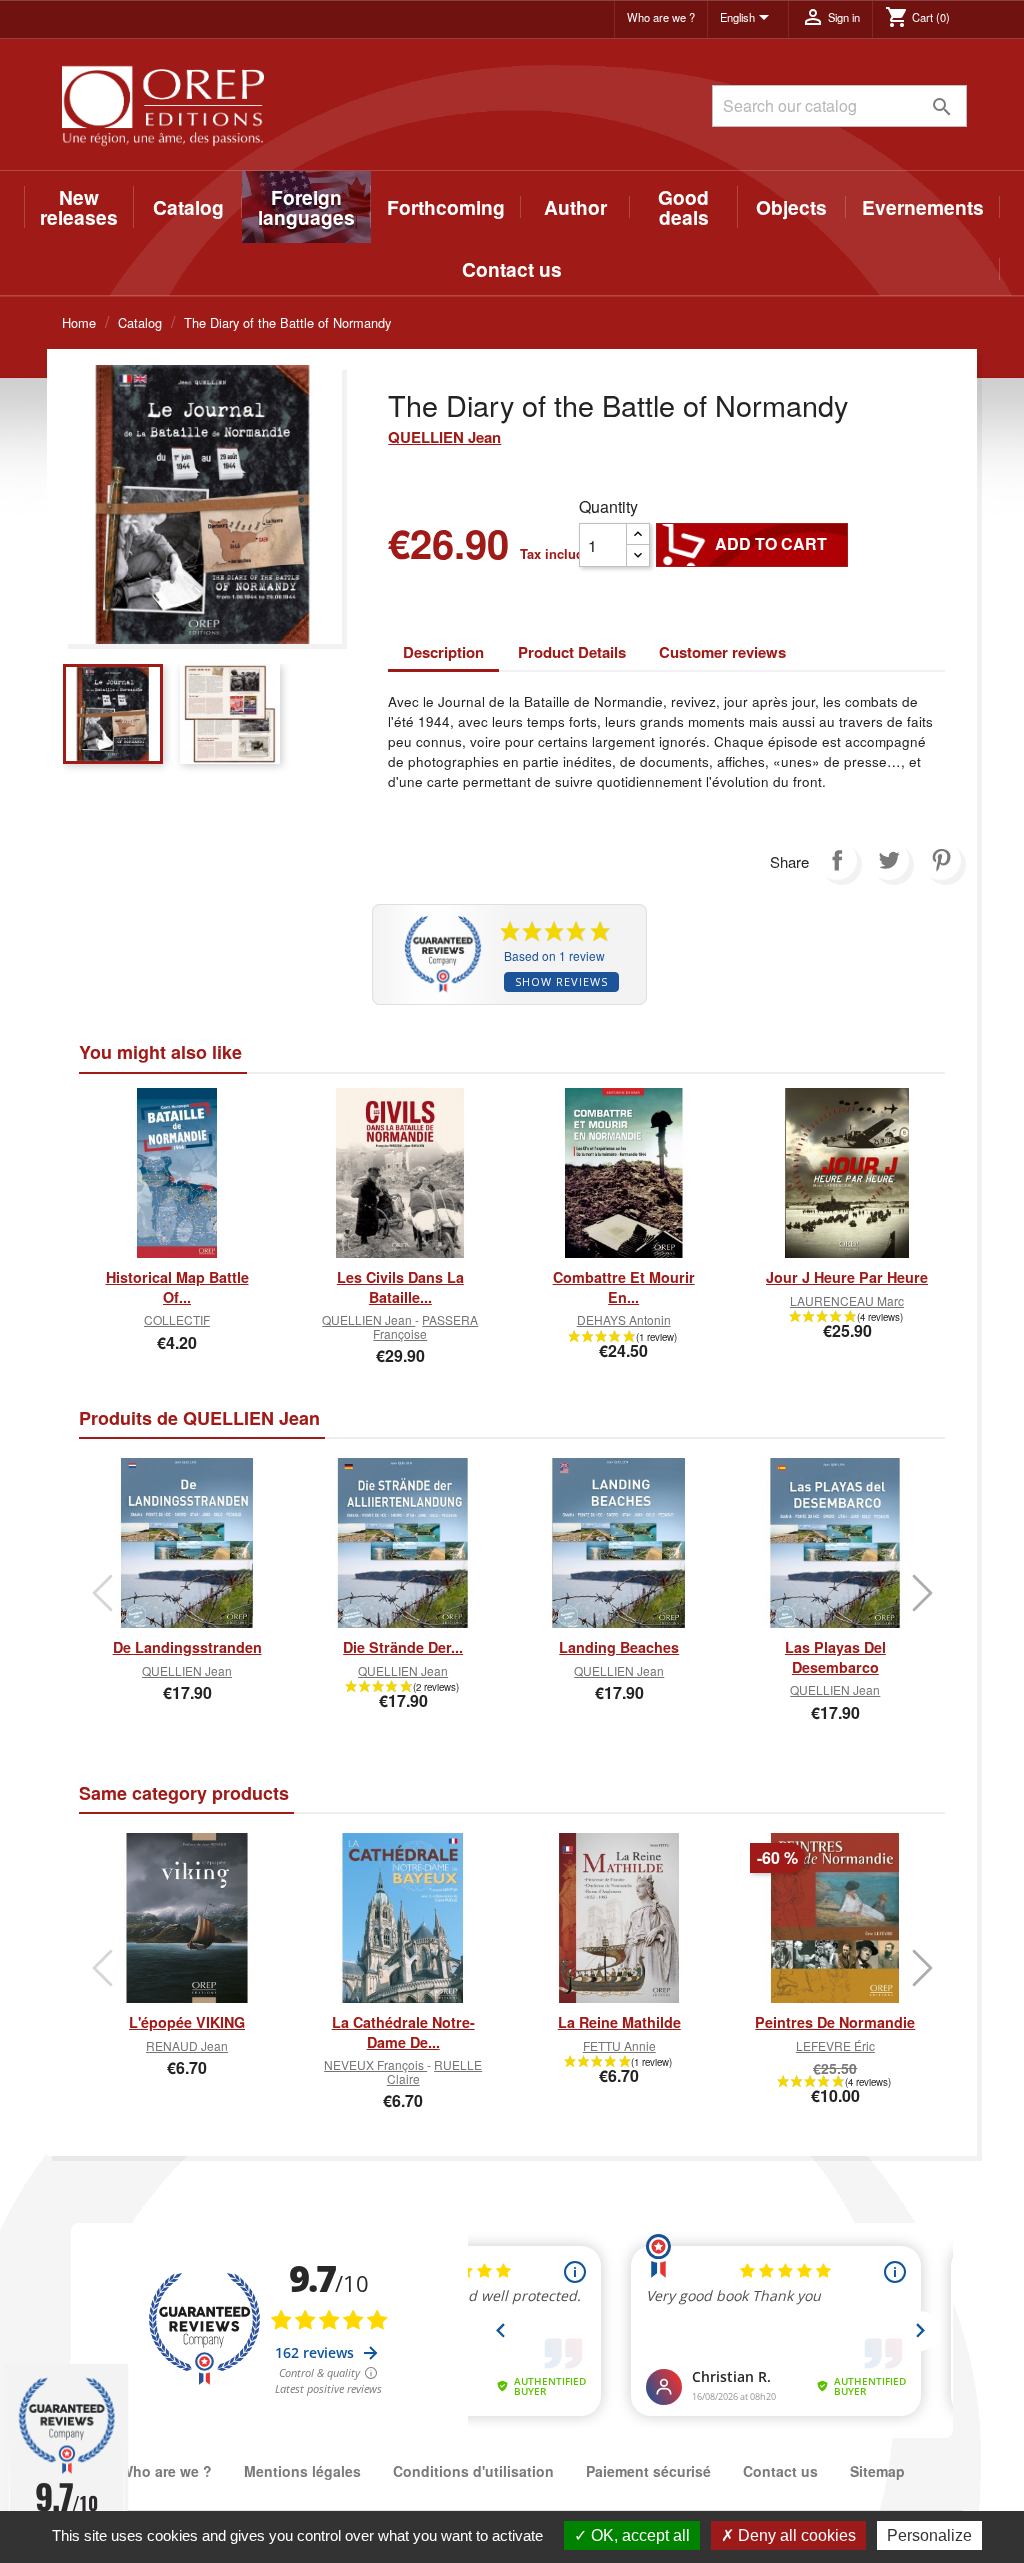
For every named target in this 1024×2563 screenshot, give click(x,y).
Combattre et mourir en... (624, 1287)
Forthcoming (446, 207)
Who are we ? (661, 17)
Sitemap (877, 2471)
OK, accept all (638, 2535)
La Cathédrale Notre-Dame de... (403, 2032)
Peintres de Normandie (835, 2022)
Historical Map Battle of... (177, 1287)
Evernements (923, 207)
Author (575, 207)
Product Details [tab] (572, 652)
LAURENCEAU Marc (847, 1300)
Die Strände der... (403, 1647)
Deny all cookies (795, 2535)
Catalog (188, 207)
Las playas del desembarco (835, 1657)
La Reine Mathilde (619, 2022)
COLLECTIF (177, 1319)
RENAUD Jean (187, 2045)
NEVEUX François (375, 2064)
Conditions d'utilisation (473, 2471)
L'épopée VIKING (187, 2022)
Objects (791, 207)
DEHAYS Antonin (624, 1319)
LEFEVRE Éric (835, 2045)
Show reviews (561, 981)
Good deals (683, 207)
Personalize (929, 2535)
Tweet (889, 860)
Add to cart (752, 544)
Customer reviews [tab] (722, 652)
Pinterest (941, 860)
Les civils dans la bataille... (400, 1287)
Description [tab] (443, 652)
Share (837, 860)
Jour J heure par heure (847, 1277)
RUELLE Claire (435, 2071)
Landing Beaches (619, 1647)
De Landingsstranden (187, 1647)
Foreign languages (306, 207)
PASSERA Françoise (425, 1326)
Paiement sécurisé (648, 2471)
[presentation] (102, 1593)
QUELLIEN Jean (444, 437)
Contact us (512, 269)
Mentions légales (302, 2471)
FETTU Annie (619, 2045)
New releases (79, 207)
